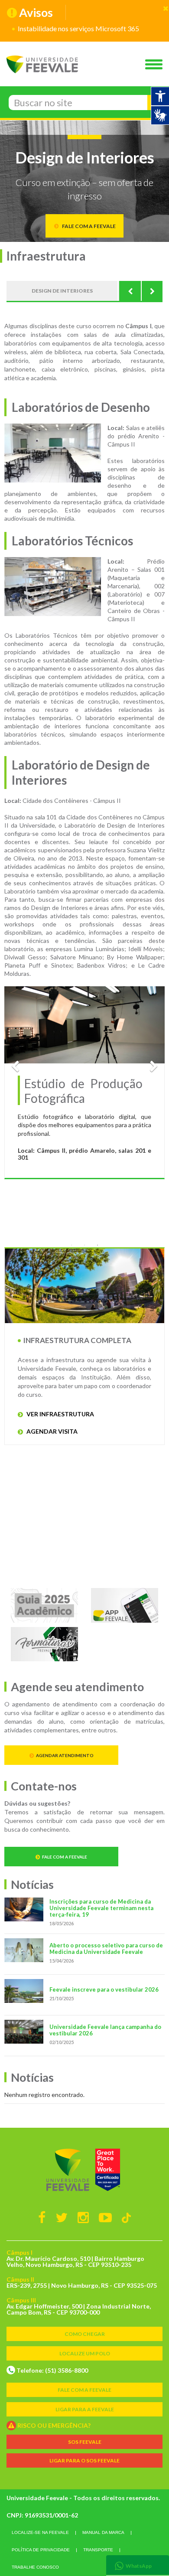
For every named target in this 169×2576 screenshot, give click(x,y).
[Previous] (130, 291)
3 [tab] (97, 1245)
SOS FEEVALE (85, 2442)
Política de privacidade (41, 2550)
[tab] (138, 2565)
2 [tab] (84, 1245)
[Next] (152, 291)
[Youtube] (105, 2217)
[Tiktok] (126, 2217)
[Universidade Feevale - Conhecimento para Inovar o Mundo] (84, 2170)
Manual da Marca (103, 2532)
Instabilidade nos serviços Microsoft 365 (78, 28)
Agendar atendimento (65, 1755)
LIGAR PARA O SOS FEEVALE (84, 2460)
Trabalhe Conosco (35, 2567)
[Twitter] (62, 2217)
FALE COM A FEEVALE (84, 2390)
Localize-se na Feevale (40, 2532)
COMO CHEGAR (85, 2334)
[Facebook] (42, 2217)
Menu (156, 65)
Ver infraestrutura (60, 1414)
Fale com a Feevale (65, 1857)
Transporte (98, 2550)
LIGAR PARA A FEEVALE (85, 2409)
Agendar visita (51, 1431)
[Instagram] (83, 2217)
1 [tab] (71, 1245)
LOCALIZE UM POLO (85, 2353)
